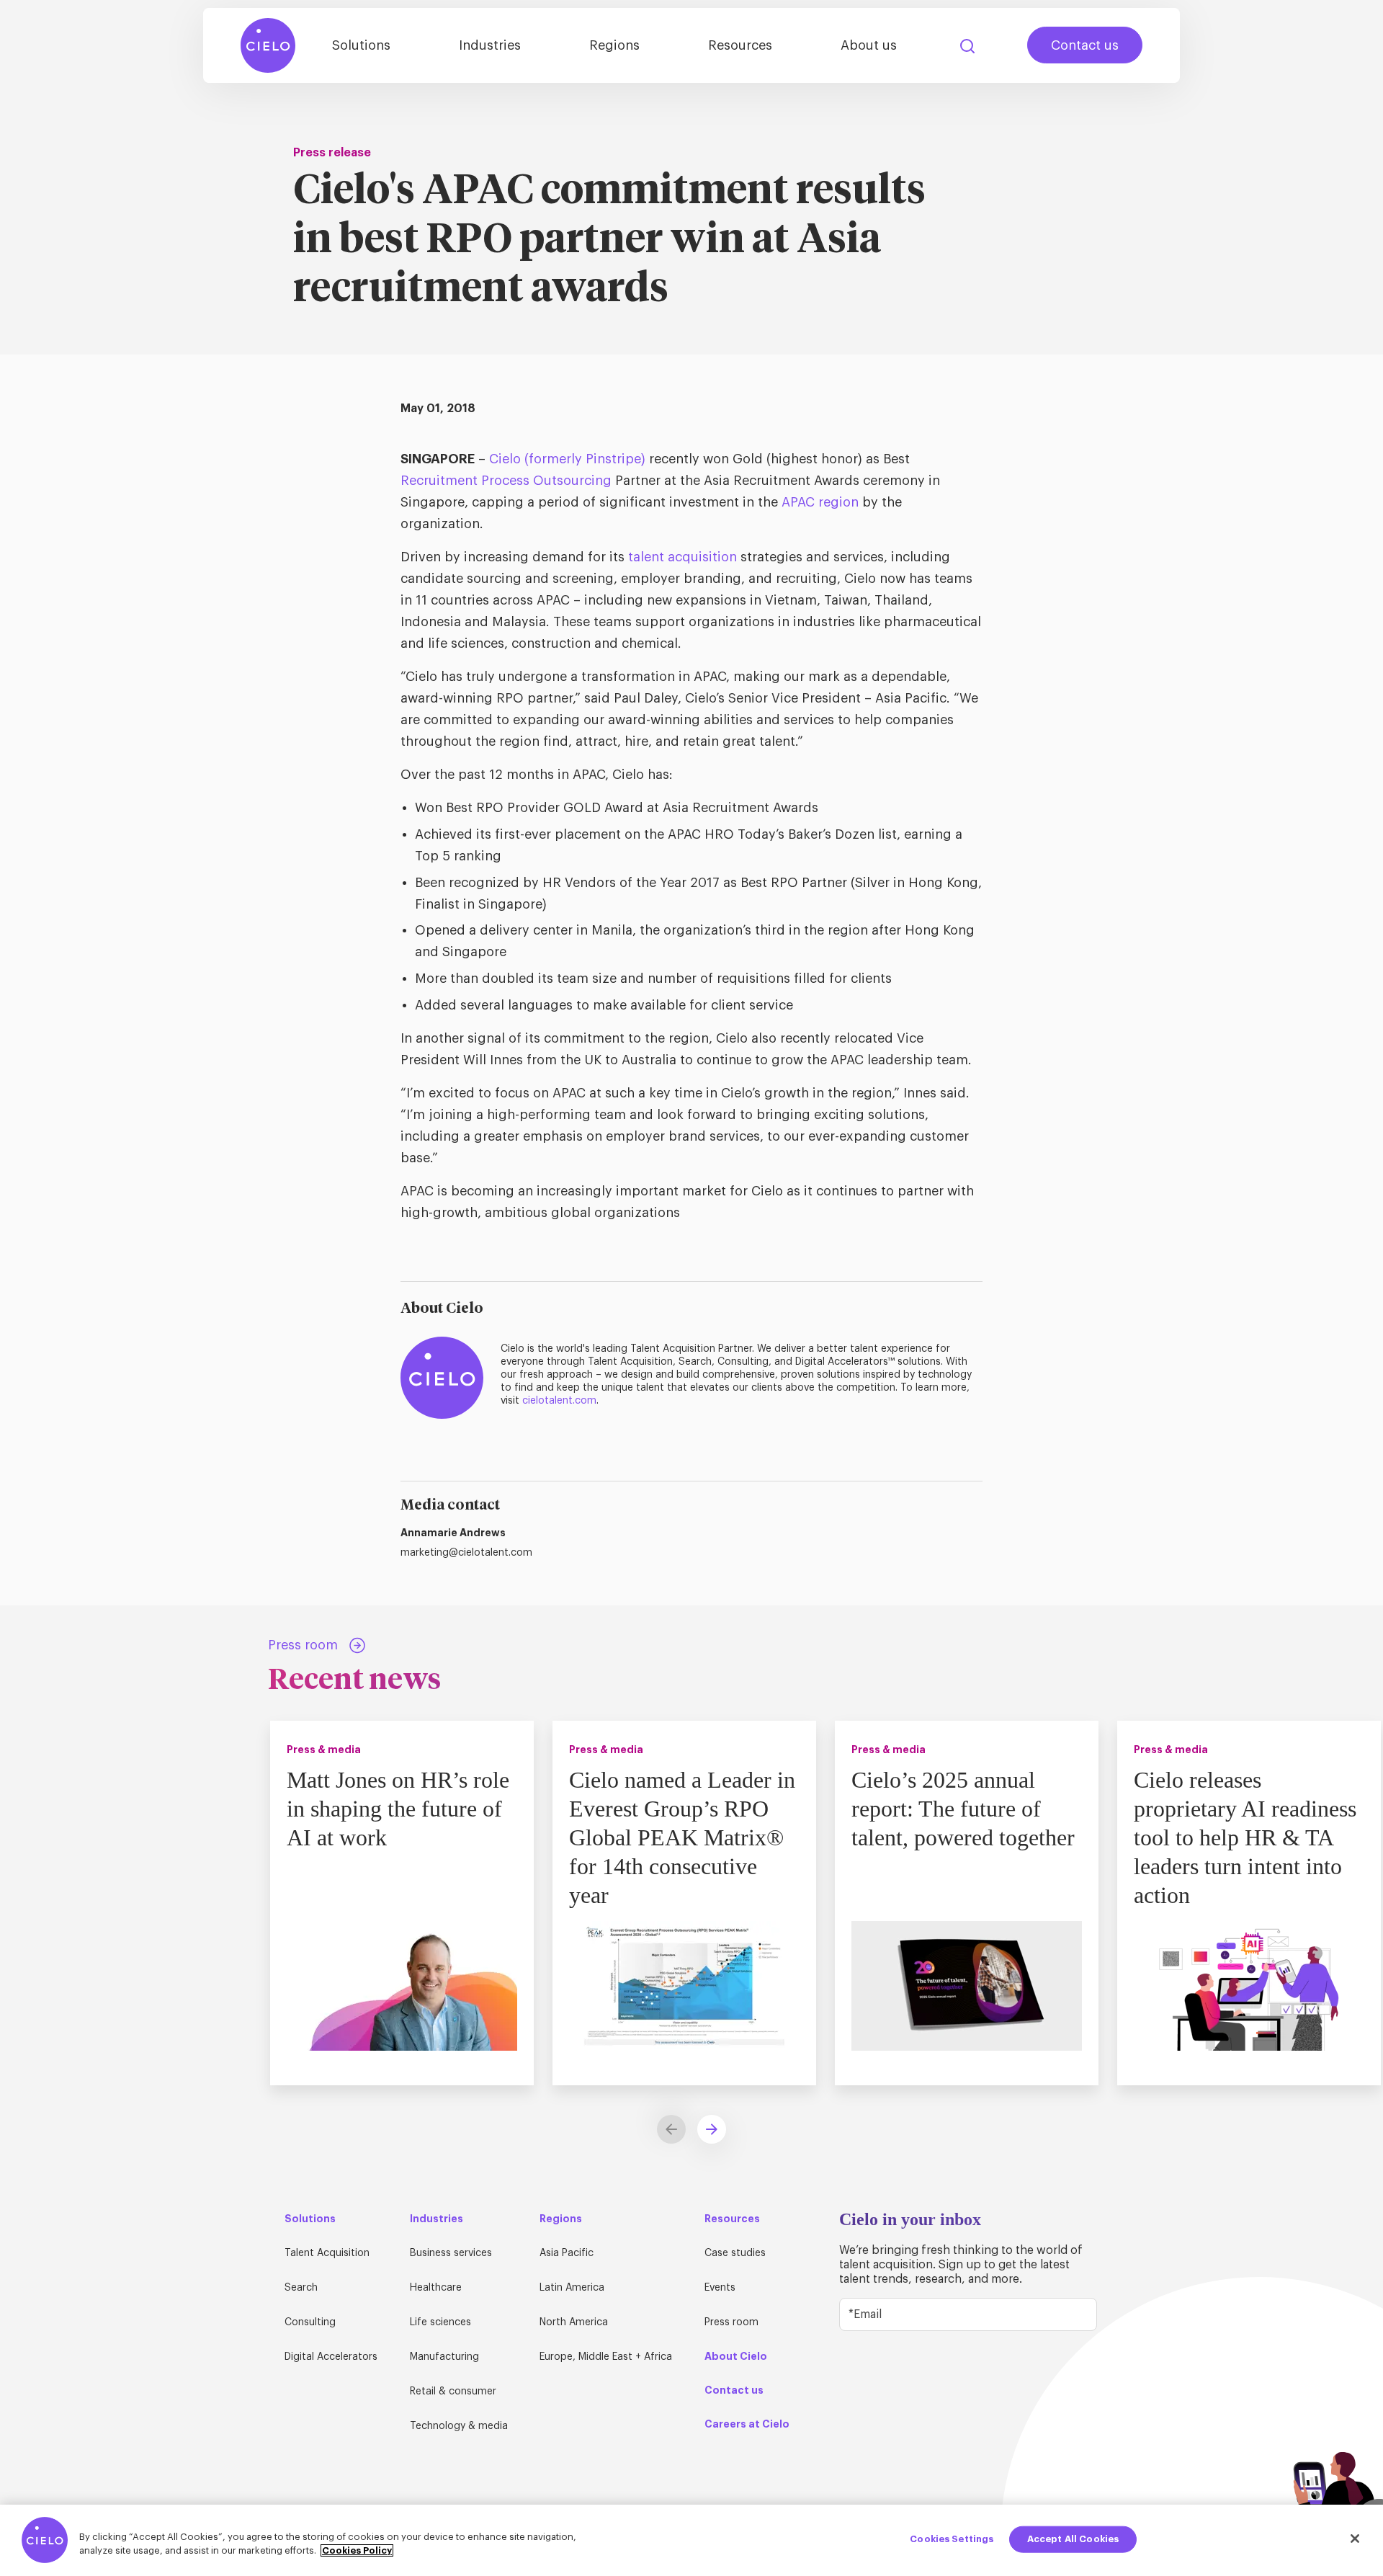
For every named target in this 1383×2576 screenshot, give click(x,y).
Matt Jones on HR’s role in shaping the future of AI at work (398, 1809)
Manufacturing (444, 2357)
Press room (731, 2322)
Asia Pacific (567, 2253)
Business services (451, 2253)
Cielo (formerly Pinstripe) (567, 459)
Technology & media (459, 2426)
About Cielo (736, 2356)
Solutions (361, 45)
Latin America (572, 2288)
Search (967, 46)
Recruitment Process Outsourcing (506, 481)
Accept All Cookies (1073, 2539)
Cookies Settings (952, 2539)
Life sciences (440, 2322)
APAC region (820, 502)
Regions (614, 45)
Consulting (310, 2322)
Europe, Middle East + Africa (606, 2357)
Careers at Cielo (747, 2424)
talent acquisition (682, 557)
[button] (712, 2129)
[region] (691, 2540)
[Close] (1355, 2539)
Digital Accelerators (331, 2357)
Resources (740, 45)
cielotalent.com (559, 1401)
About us (869, 45)
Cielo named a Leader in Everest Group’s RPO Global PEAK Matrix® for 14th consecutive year (682, 1837)
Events (720, 2288)
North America (574, 2322)
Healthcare (436, 2288)
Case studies (735, 2253)
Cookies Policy (357, 2550)
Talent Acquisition (327, 2253)
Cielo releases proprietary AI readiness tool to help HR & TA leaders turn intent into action (1245, 1837)
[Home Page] (268, 45)
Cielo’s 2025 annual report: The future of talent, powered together (963, 1809)
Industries (490, 45)
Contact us (1085, 45)
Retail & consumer (453, 2392)
